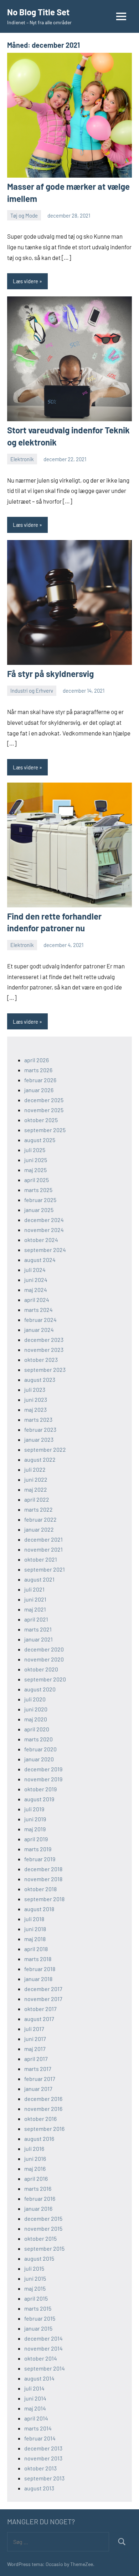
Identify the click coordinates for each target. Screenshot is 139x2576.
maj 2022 (36, 1489)
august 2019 (39, 1799)
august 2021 (39, 1579)
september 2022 (45, 1449)
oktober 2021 (41, 1559)
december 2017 (43, 1989)
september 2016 (44, 2129)
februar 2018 (40, 1969)
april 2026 (37, 1060)
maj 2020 (36, 1719)
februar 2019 (40, 1859)
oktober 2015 (40, 2238)
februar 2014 (40, 2438)
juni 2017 (35, 2039)
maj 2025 (35, 1170)
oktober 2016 (40, 2119)
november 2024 (44, 1230)
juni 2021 (35, 1599)
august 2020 (40, 1689)
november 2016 (43, 2109)
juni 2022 (36, 1479)
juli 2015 (34, 2268)
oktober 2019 (40, 1789)
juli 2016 (34, 2149)
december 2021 (43, 1539)
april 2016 (36, 2178)
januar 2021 (38, 1639)
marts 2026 (38, 1070)
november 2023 (44, 1350)
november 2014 (43, 2348)
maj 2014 (35, 2408)
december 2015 (43, 2218)
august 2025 (40, 1140)
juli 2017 (34, 2029)
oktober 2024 (41, 1240)
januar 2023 (39, 1439)
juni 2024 (36, 1280)
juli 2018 (34, 1919)
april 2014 (36, 2418)
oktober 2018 (40, 1889)
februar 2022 (40, 1519)
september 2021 (45, 1569)
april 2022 (37, 1499)
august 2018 (39, 1909)
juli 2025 (35, 1150)
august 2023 (40, 1379)
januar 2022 (39, 1529)
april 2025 (37, 1180)
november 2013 (43, 2458)
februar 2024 (40, 1320)
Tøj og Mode (24, 215)
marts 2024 (38, 1310)
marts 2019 (38, 1849)
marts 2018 (38, 1959)
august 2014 (39, 2378)
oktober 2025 (41, 1120)
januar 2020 (39, 1759)
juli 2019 (34, 1809)
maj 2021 (35, 1609)
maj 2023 (35, 1409)
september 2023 (45, 1370)
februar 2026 (40, 1080)
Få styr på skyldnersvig (50, 674)
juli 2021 (34, 1589)
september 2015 (44, 2248)
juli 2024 (35, 1270)
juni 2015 (35, 2278)
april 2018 (36, 1949)
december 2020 (44, 1649)
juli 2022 (35, 1469)
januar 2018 (38, 1979)
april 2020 (37, 1729)
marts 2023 (38, 1419)
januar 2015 (38, 2328)
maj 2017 (35, 2049)
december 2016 (43, 2099)
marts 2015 (38, 2308)
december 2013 (43, 2448)
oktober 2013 (40, 2468)
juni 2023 (36, 1399)
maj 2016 (35, 2168)
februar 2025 (40, 1200)
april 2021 (36, 1619)
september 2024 (45, 1250)
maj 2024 (36, 1290)
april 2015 (36, 2298)
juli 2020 (35, 1699)
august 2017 (39, 2019)
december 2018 (43, 1869)
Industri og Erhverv (32, 691)
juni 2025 (36, 1160)
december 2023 (44, 1340)
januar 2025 (39, 1210)
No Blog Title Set (38, 12)
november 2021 (43, 1549)
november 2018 (43, 1879)
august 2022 (40, 1459)
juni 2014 (35, 2398)
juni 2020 (36, 1709)
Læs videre (25, 281)
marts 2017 (38, 2069)
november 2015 (43, 2228)
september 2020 (45, 1679)
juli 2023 (35, 1389)
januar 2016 (38, 2208)
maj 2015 (35, 2288)
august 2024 (40, 1260)
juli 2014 (34, 2388)
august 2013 (39, 2488)
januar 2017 (38, 2089)
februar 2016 (40, 2198)
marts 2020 (38, 1739)
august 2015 (39, 2258)
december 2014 (43, 2338)
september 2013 (44, 2478)
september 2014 (45, 2368)
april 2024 (37, 1300)
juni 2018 (35, 1929)
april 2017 (36, 2059)
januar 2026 (39, 1090)
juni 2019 (35, 1819)
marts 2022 (38, 1509)
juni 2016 (35, 2158)
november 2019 (43, 1779)
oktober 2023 (41, 1360)
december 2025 (44, 1100)
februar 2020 (40, 1749)
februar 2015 (40, 2318)
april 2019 (36, 1839)
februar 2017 (40, 2079)
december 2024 (44, 1220)
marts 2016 (38, 2188)
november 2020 (44, 1659)
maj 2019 (35, 1829)
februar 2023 (40, 1429)
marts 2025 (38, 1190)
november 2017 (43, 1999)
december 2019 (43, 1769)
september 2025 (45, 1130)
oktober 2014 (41, 2358)
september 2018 (44, 1899)
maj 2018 (35, 1939)
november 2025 (44, 1110)
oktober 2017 (40, 2009)
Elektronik (22, 459)
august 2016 (39, 2139)
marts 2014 (38, 2428)
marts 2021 (38, 1629)
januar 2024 (39, 1330)
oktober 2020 (41, 1669)
